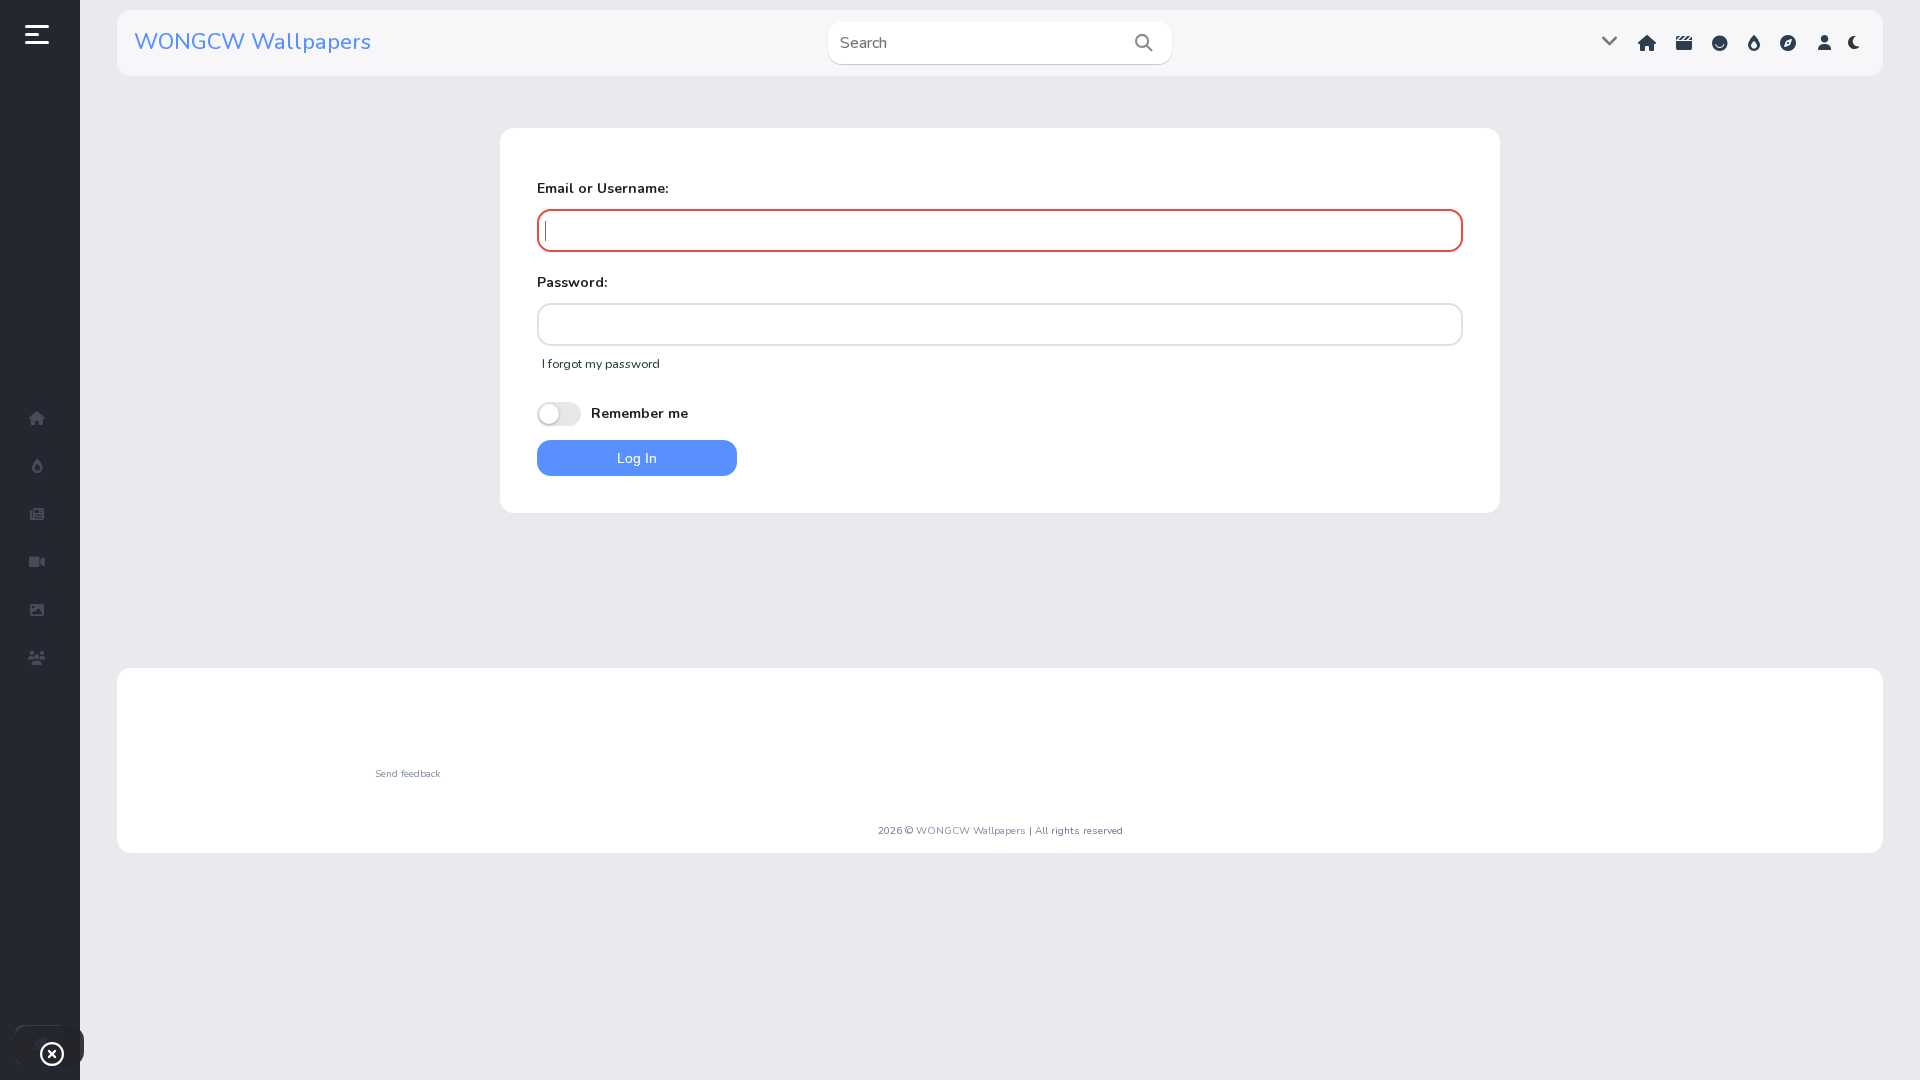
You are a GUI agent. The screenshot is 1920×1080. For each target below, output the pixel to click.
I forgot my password (601, 364)
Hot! (1756, 43)
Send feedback (407, 774)
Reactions (1722, 43)
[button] (1824, 43)
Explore (1790, 43)
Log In (637, 458)
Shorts (1686, 43)
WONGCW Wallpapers (252, 42)
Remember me (639, 413)
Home (1649, 43)
